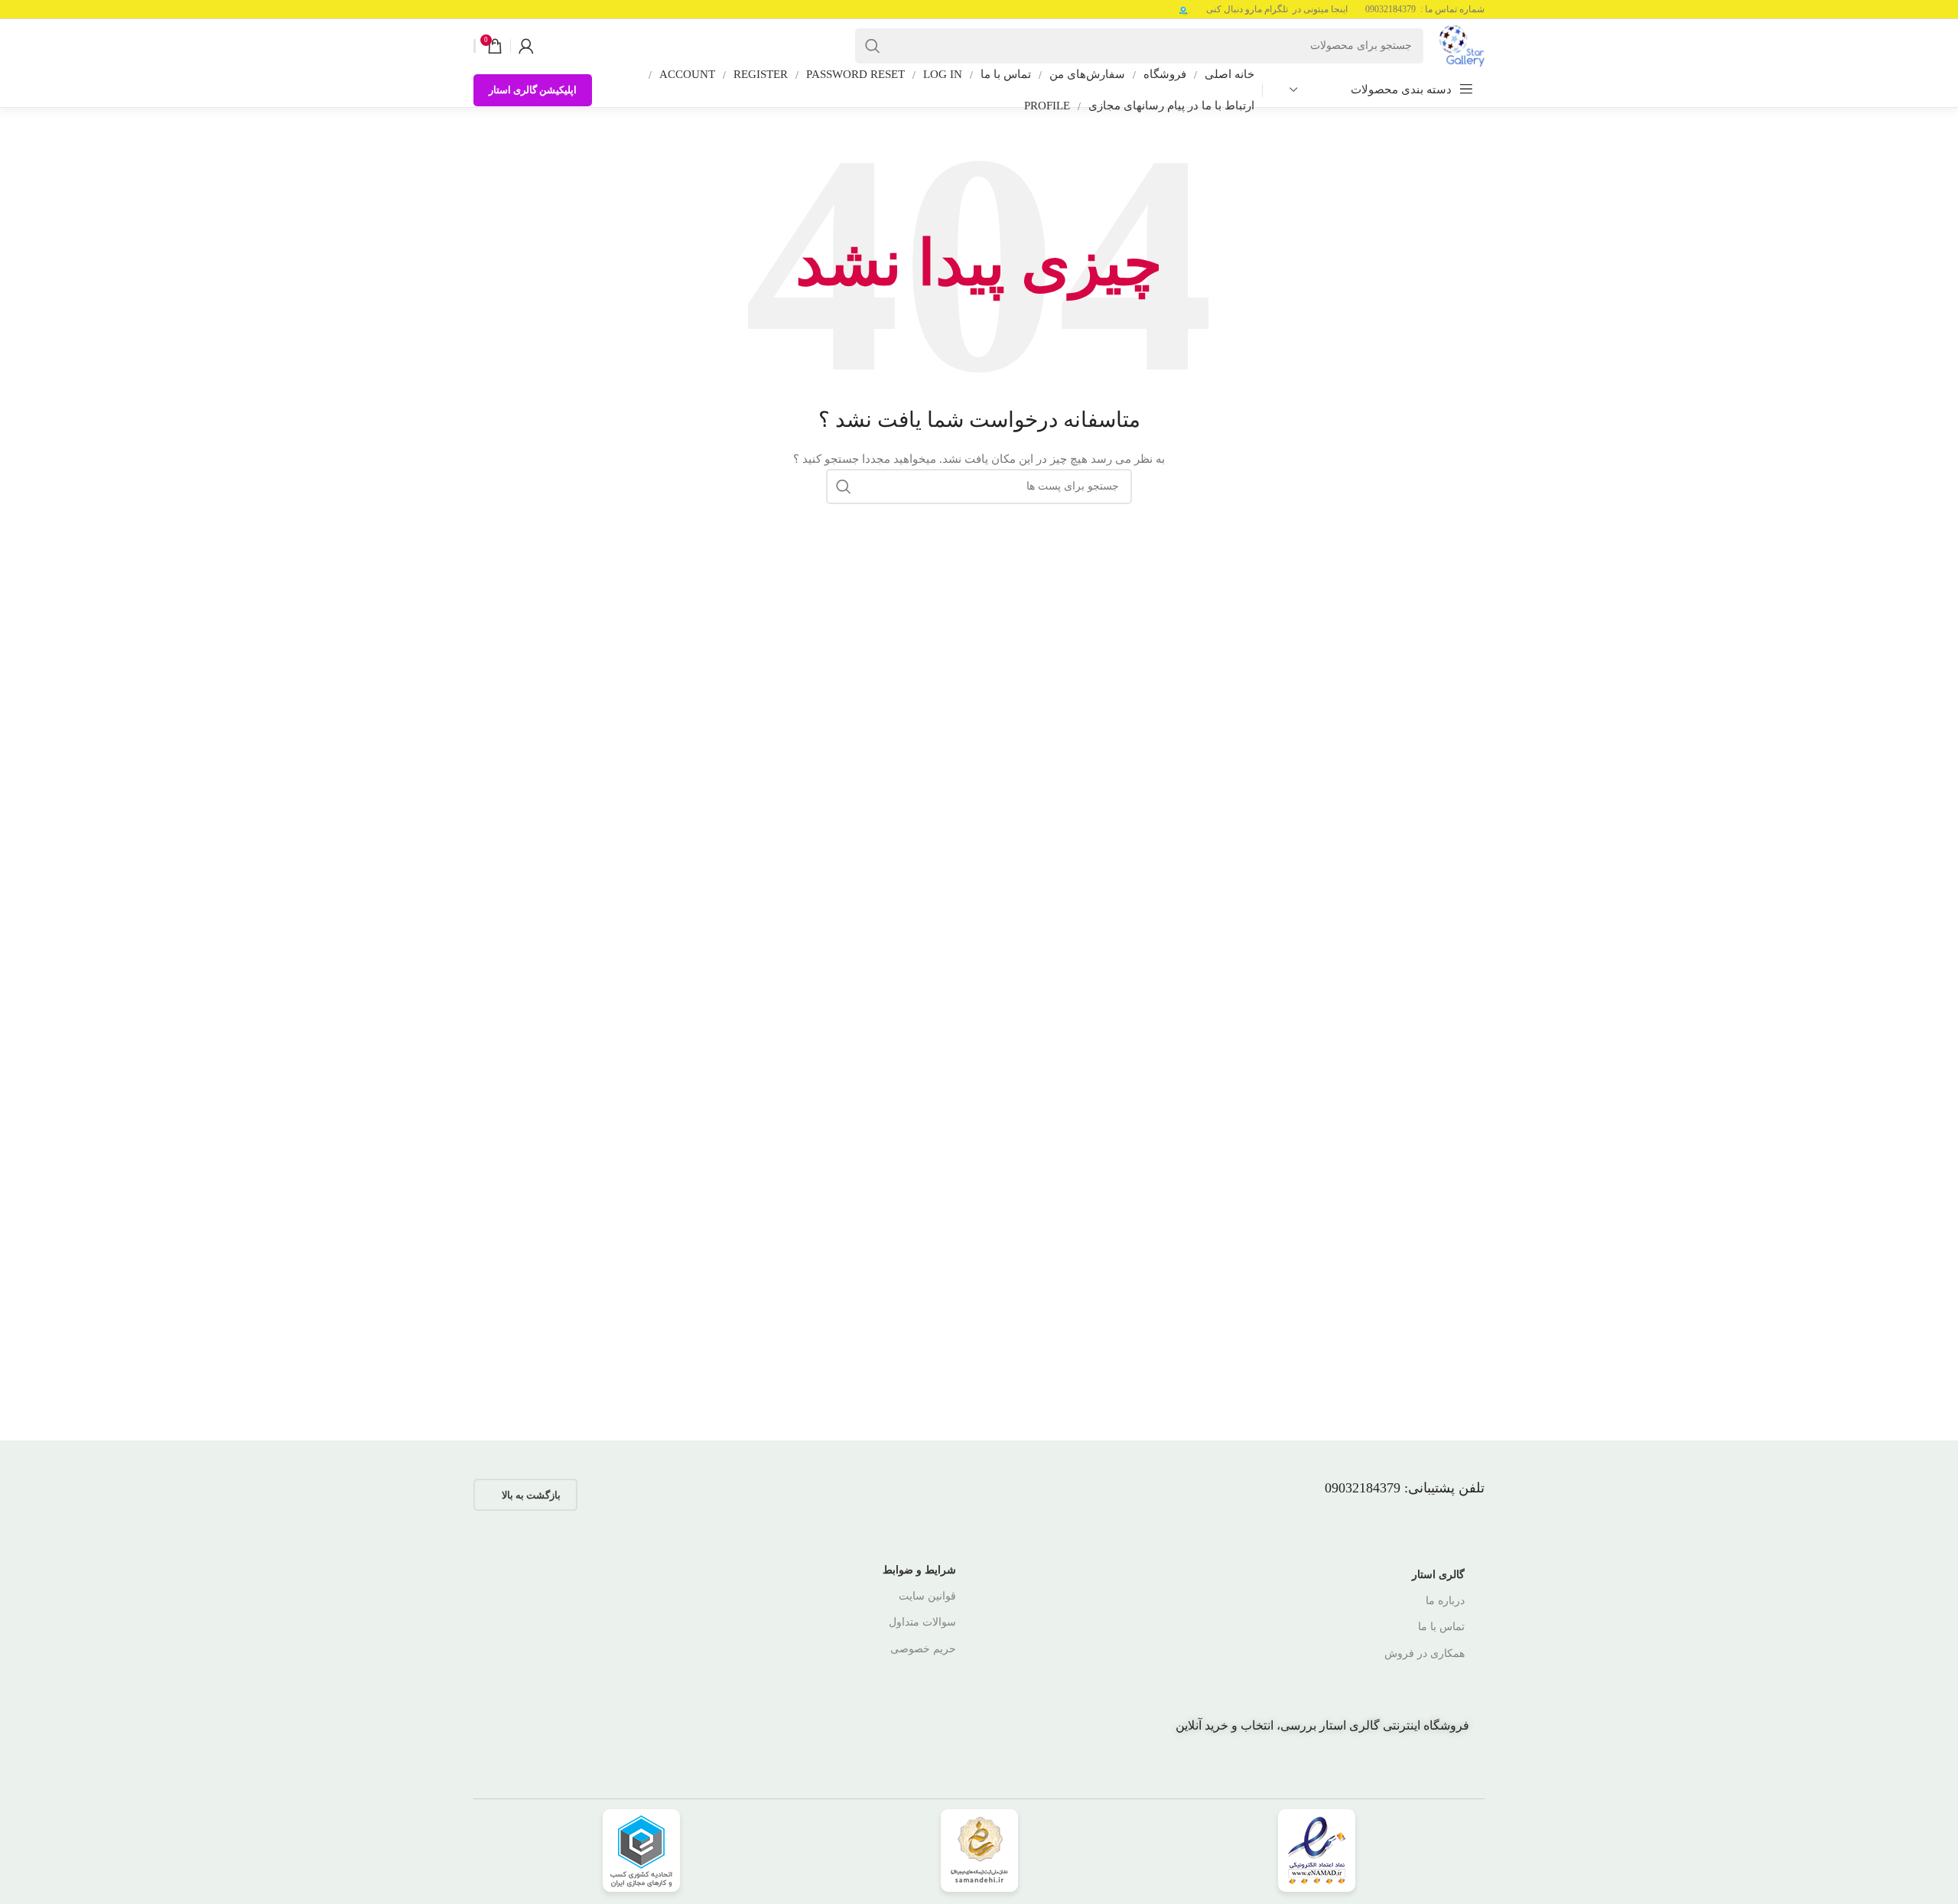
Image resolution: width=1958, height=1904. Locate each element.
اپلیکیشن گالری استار (533, 90)
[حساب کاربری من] (526, 46)
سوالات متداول (922, 1622)
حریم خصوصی (923, 1649)
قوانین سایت (927, 1596)
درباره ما (1445, 1601)
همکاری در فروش (1425, 1653)
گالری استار (1438, 1575)
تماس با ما (1441, 1627)
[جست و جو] (873, 46)
